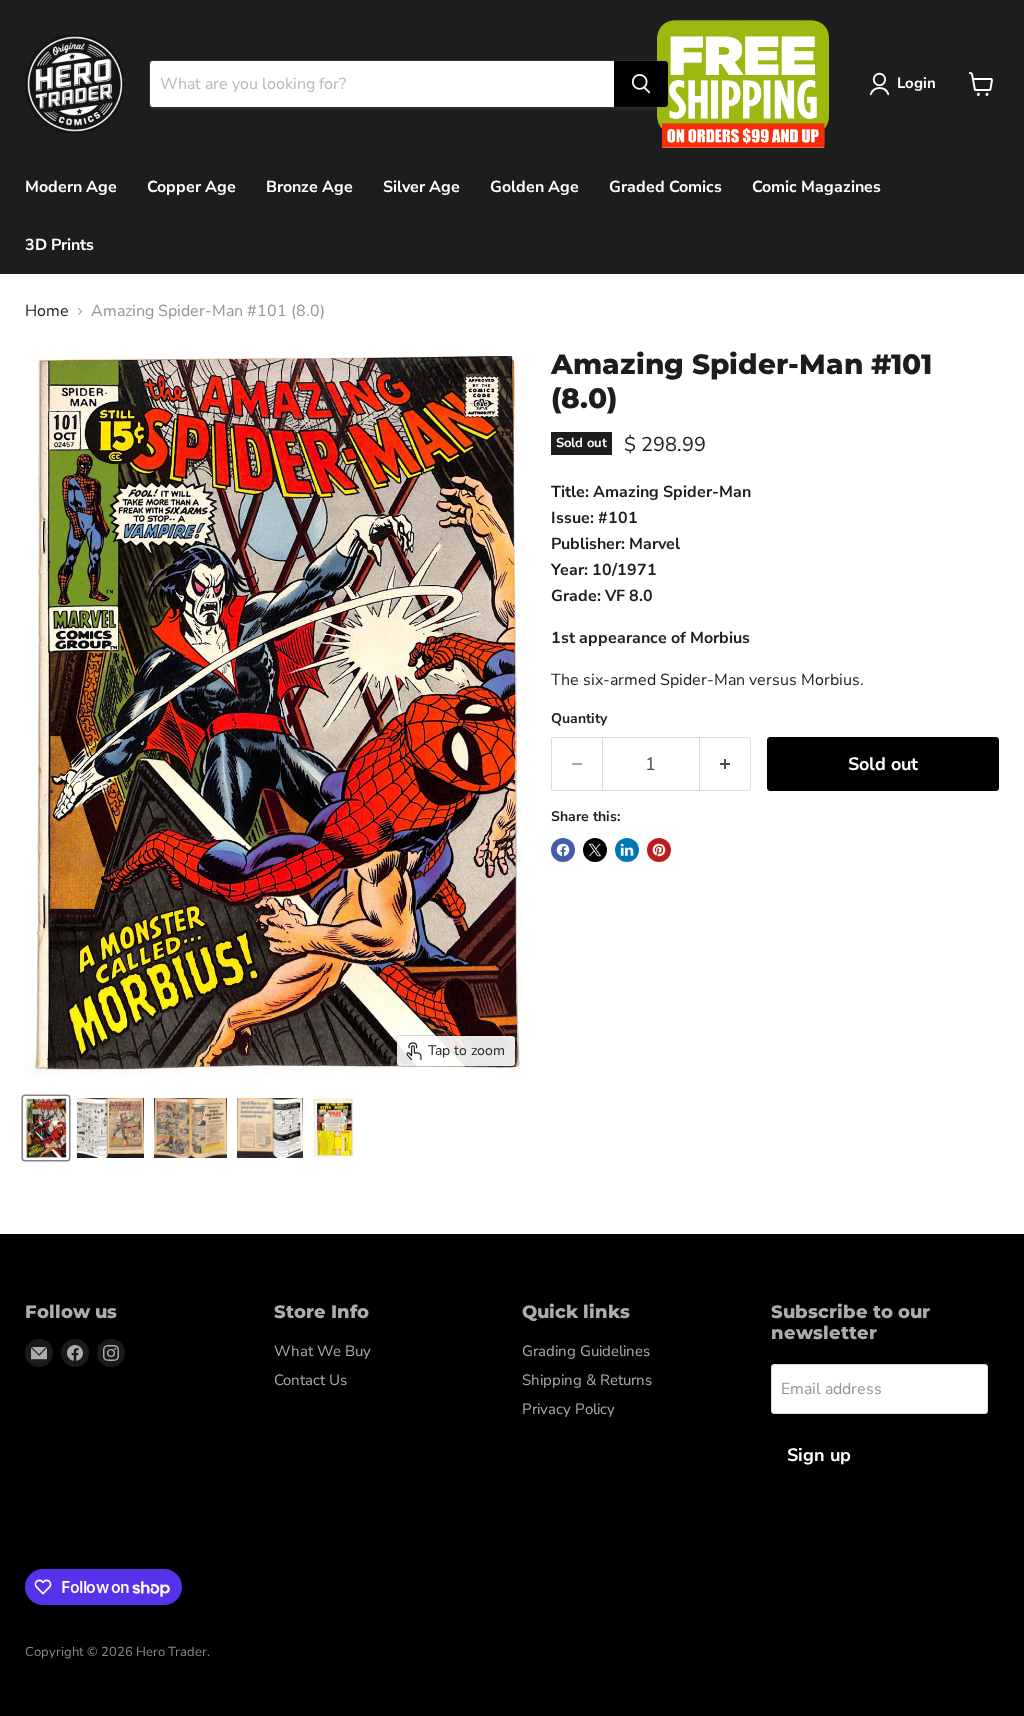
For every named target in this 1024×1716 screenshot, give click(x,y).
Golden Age (534, 187)
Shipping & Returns (587, 1380)
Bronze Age (309, 187)
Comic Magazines (816, 187)
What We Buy (322, 1351)
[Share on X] (595, 850)
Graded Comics (665, 187)
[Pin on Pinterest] (659, 850)
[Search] (641, 84)
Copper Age (191, 187)
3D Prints (59, 245)
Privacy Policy (568, 1409)
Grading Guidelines (586, 1351)
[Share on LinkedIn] (627, 850)
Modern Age (71, 187)
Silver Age (421, 187)
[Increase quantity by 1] (725, 764)
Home (47, 311)
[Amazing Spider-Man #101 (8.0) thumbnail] (110, 1128)
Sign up (819, 1455)
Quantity (579, 719)
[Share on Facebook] (563, 850)
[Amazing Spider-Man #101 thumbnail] (46, 1128)
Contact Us (310, 1380)
